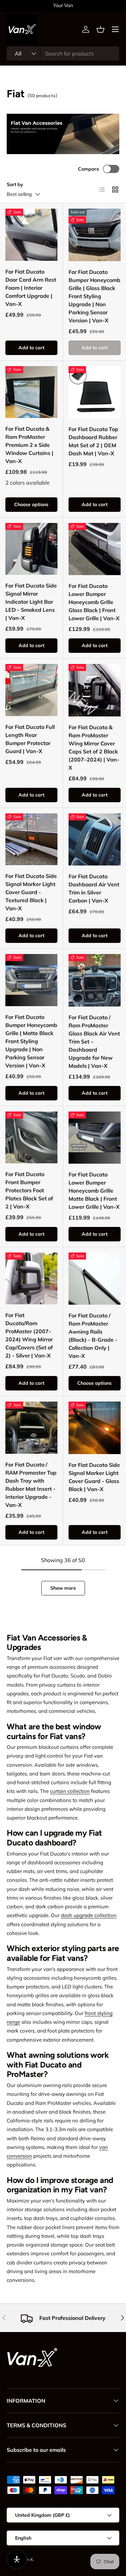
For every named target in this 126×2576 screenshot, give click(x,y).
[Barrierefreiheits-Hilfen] (17, 2559)
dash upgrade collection (89, 1915)
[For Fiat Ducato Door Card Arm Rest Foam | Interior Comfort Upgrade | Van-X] (31, 235)
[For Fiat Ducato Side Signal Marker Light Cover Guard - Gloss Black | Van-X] (95, 1428)
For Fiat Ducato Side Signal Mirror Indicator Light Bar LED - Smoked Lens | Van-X (31, 602)
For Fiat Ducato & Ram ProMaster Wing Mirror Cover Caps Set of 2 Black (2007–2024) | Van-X (94, 747)
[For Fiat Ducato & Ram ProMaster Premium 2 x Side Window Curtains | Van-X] (31, 392)
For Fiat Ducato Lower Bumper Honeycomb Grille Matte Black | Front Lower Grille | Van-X (94, 1191)
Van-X (27, 2559)
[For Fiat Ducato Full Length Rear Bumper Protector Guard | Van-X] (31, 690)
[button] (100, 29)
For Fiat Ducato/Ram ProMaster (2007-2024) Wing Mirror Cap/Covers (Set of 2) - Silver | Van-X (29, 1335)
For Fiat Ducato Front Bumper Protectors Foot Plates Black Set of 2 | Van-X (29, 1190)
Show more (63, 1588)
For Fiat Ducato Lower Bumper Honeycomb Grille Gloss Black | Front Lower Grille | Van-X (94, 602)
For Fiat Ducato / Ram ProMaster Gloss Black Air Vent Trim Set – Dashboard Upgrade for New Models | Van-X (94, 1042)
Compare (89, 169)
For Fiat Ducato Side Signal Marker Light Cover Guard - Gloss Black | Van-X (94, 1477)
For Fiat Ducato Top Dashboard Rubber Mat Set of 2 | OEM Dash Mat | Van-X (93, 441)
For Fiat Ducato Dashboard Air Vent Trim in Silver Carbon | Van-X (94, 888)
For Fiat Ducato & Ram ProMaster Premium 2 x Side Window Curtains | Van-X (29, 445)
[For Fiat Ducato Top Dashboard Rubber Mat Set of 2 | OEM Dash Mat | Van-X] (95, 392)
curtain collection (70, 1791)
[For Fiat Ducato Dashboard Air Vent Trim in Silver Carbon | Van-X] (95, 840)
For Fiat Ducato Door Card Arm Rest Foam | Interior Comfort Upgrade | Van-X (31, 288)
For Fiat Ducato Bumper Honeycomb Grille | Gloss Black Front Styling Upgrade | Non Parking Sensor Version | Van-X (94, 296)
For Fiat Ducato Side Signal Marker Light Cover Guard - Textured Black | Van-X (31, 892)
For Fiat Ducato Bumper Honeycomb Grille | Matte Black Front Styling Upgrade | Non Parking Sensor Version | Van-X (31, 1041)
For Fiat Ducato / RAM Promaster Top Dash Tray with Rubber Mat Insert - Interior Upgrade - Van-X (31, 1485)
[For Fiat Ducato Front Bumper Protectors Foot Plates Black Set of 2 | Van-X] (31, 1138)
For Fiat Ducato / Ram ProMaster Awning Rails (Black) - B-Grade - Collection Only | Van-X (93, 1336)
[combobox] (63, 54)
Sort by (15, 184)
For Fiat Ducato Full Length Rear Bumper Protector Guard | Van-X (30, 739)
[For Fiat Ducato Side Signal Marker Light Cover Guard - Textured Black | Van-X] (31, 839)
